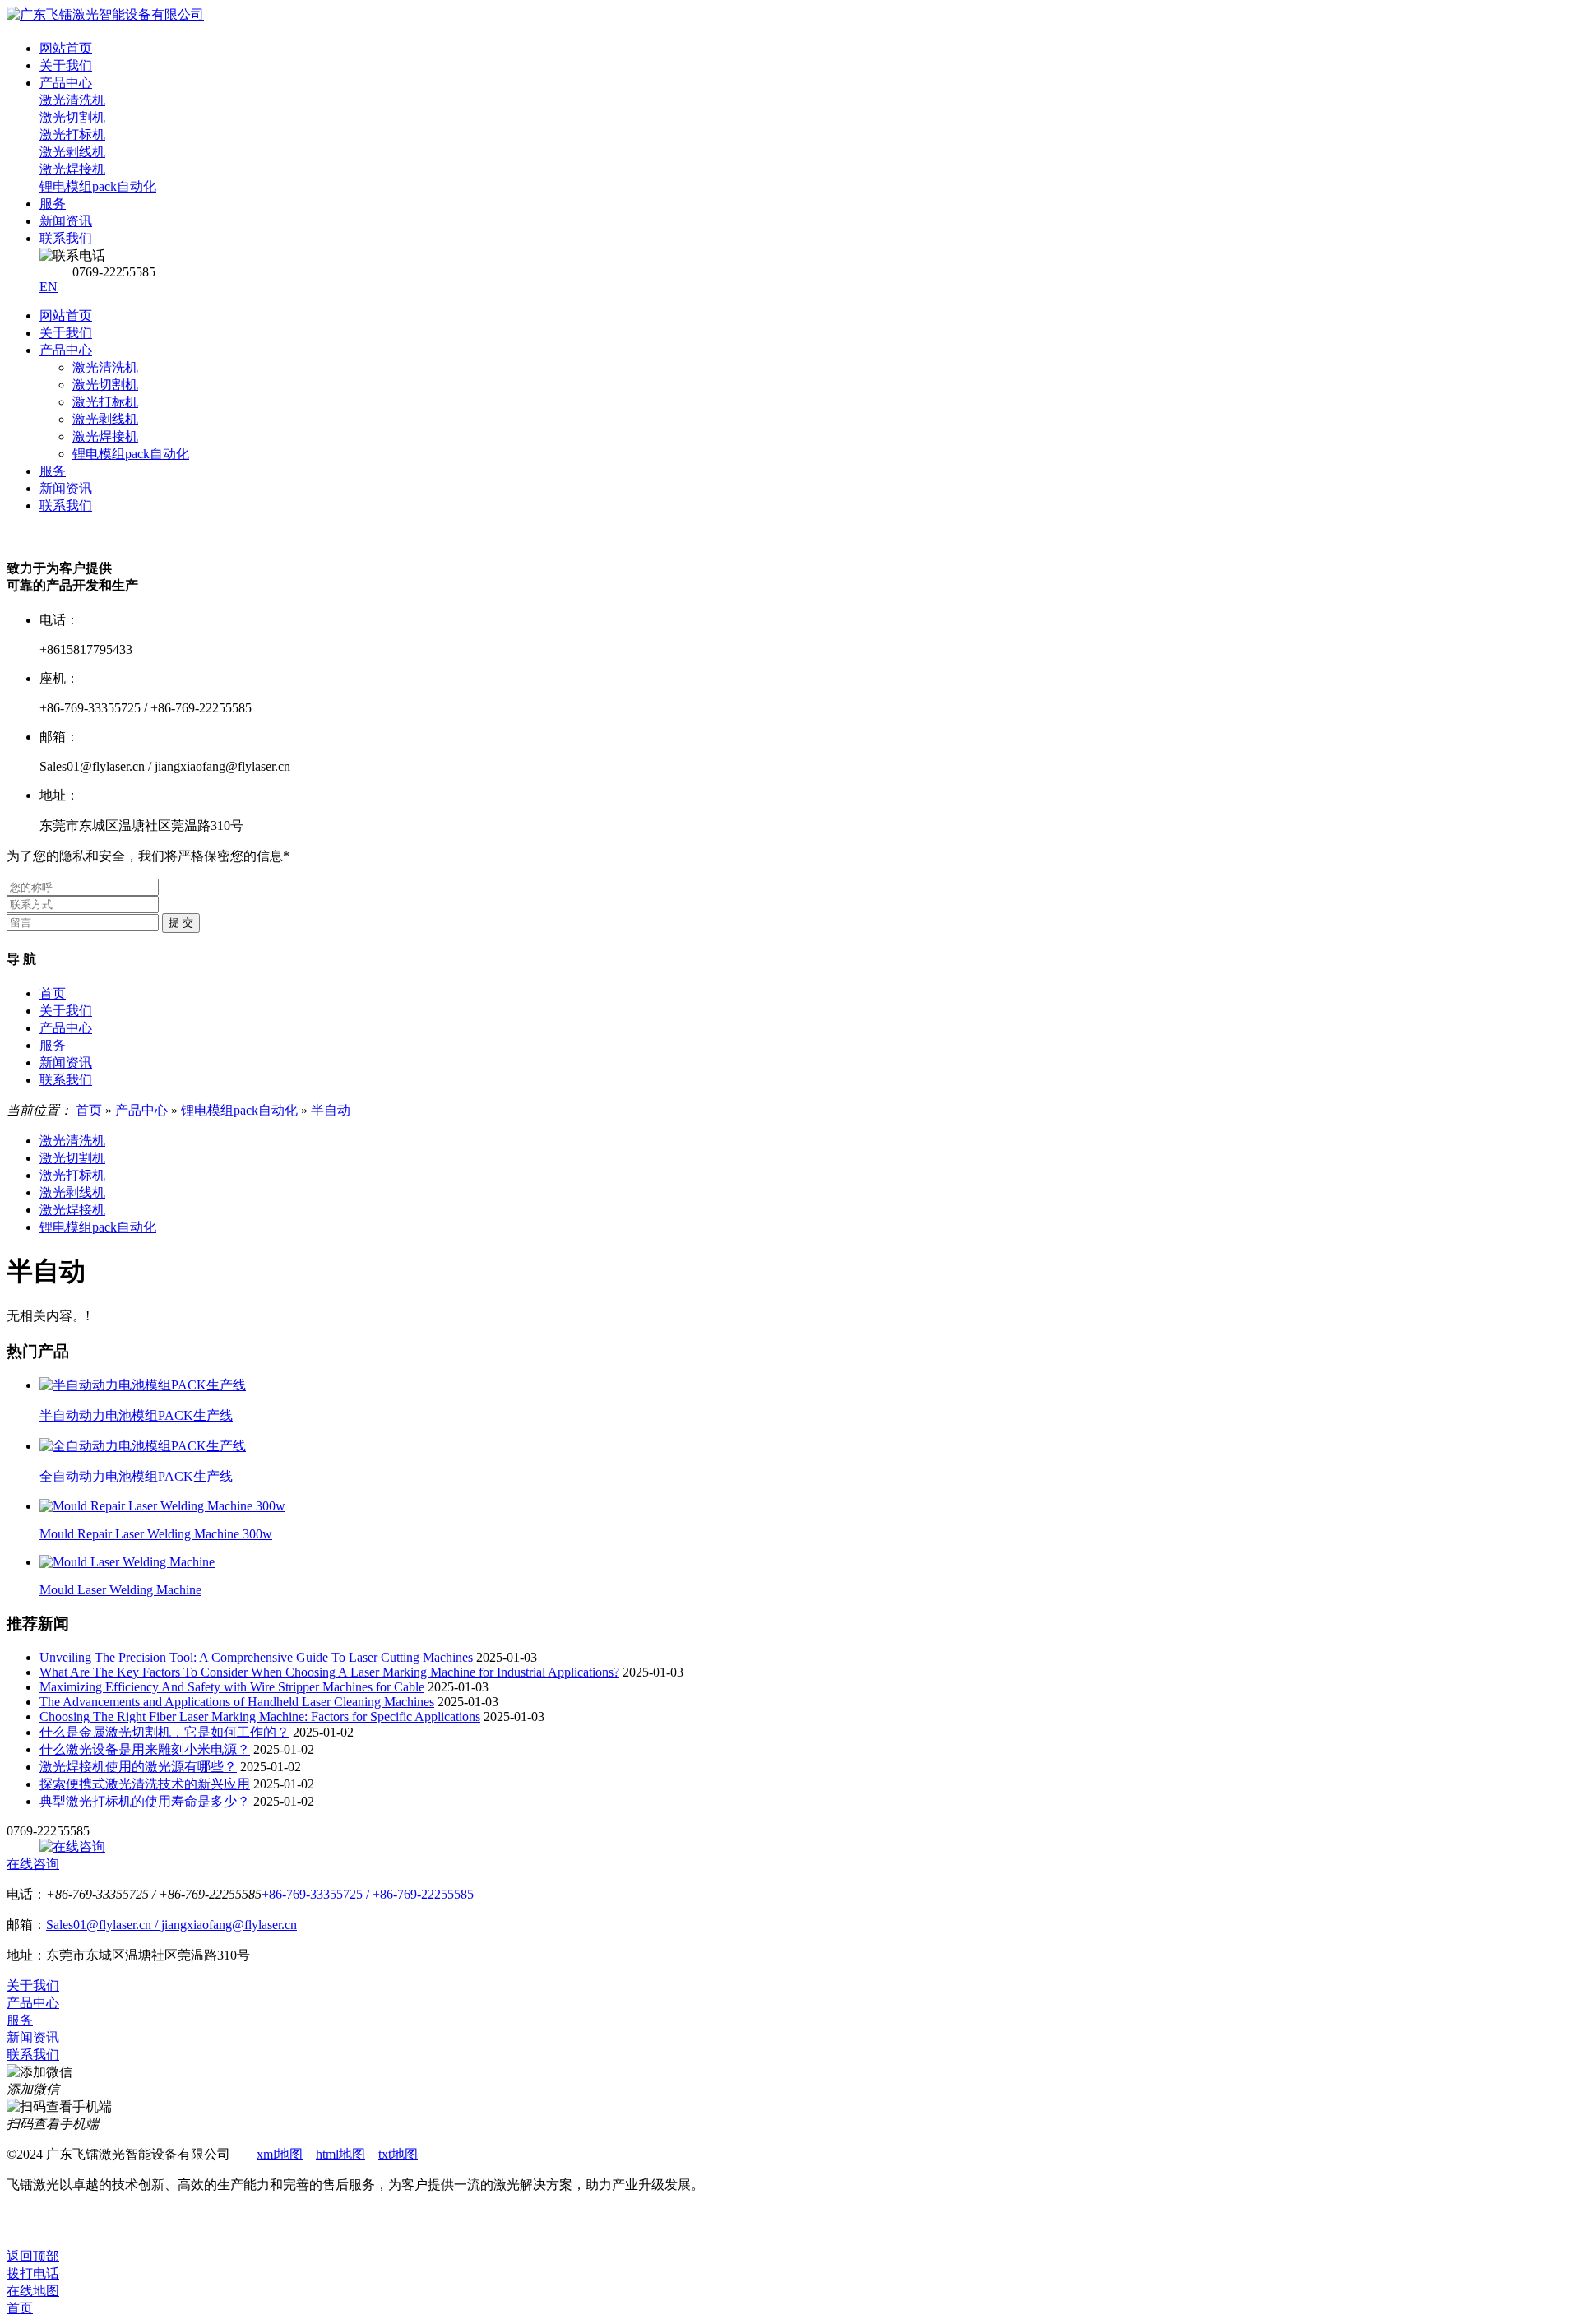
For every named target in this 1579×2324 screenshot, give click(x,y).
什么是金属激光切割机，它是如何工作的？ (164, 1732)
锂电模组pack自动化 (131, 454)
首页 (53, 993)
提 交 (181, 923)
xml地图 (280, 2154)
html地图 (340, 2154)
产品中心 (66, 350)
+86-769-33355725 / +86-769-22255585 (368, 1894)
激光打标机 (105, 402)
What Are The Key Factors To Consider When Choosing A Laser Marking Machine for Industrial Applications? (329, 1672)
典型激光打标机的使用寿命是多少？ (145, 1801)
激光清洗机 (105, 367)
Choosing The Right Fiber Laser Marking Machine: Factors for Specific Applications (260, 1716)
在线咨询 (33, 1864)
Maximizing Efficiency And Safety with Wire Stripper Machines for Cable (232, 1687)
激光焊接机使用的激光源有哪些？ (138, 1767)
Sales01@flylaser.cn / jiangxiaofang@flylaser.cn (171, 1925)
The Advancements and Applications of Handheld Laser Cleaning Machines (237, 1702)
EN (49, 287)
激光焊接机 (105, 436)
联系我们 (66, 506)
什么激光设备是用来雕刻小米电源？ (145, 1749)
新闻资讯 (66, 488)
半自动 (331, 1110)
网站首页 (66, 315)
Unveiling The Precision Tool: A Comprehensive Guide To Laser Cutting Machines (256, 1657)
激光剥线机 (105, 419)
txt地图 (398, 2154)
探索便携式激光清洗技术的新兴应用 (145, 1784)
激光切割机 (105, 385)
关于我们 (66, 333)
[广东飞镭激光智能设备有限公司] (105, 14)
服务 (53, 471)
